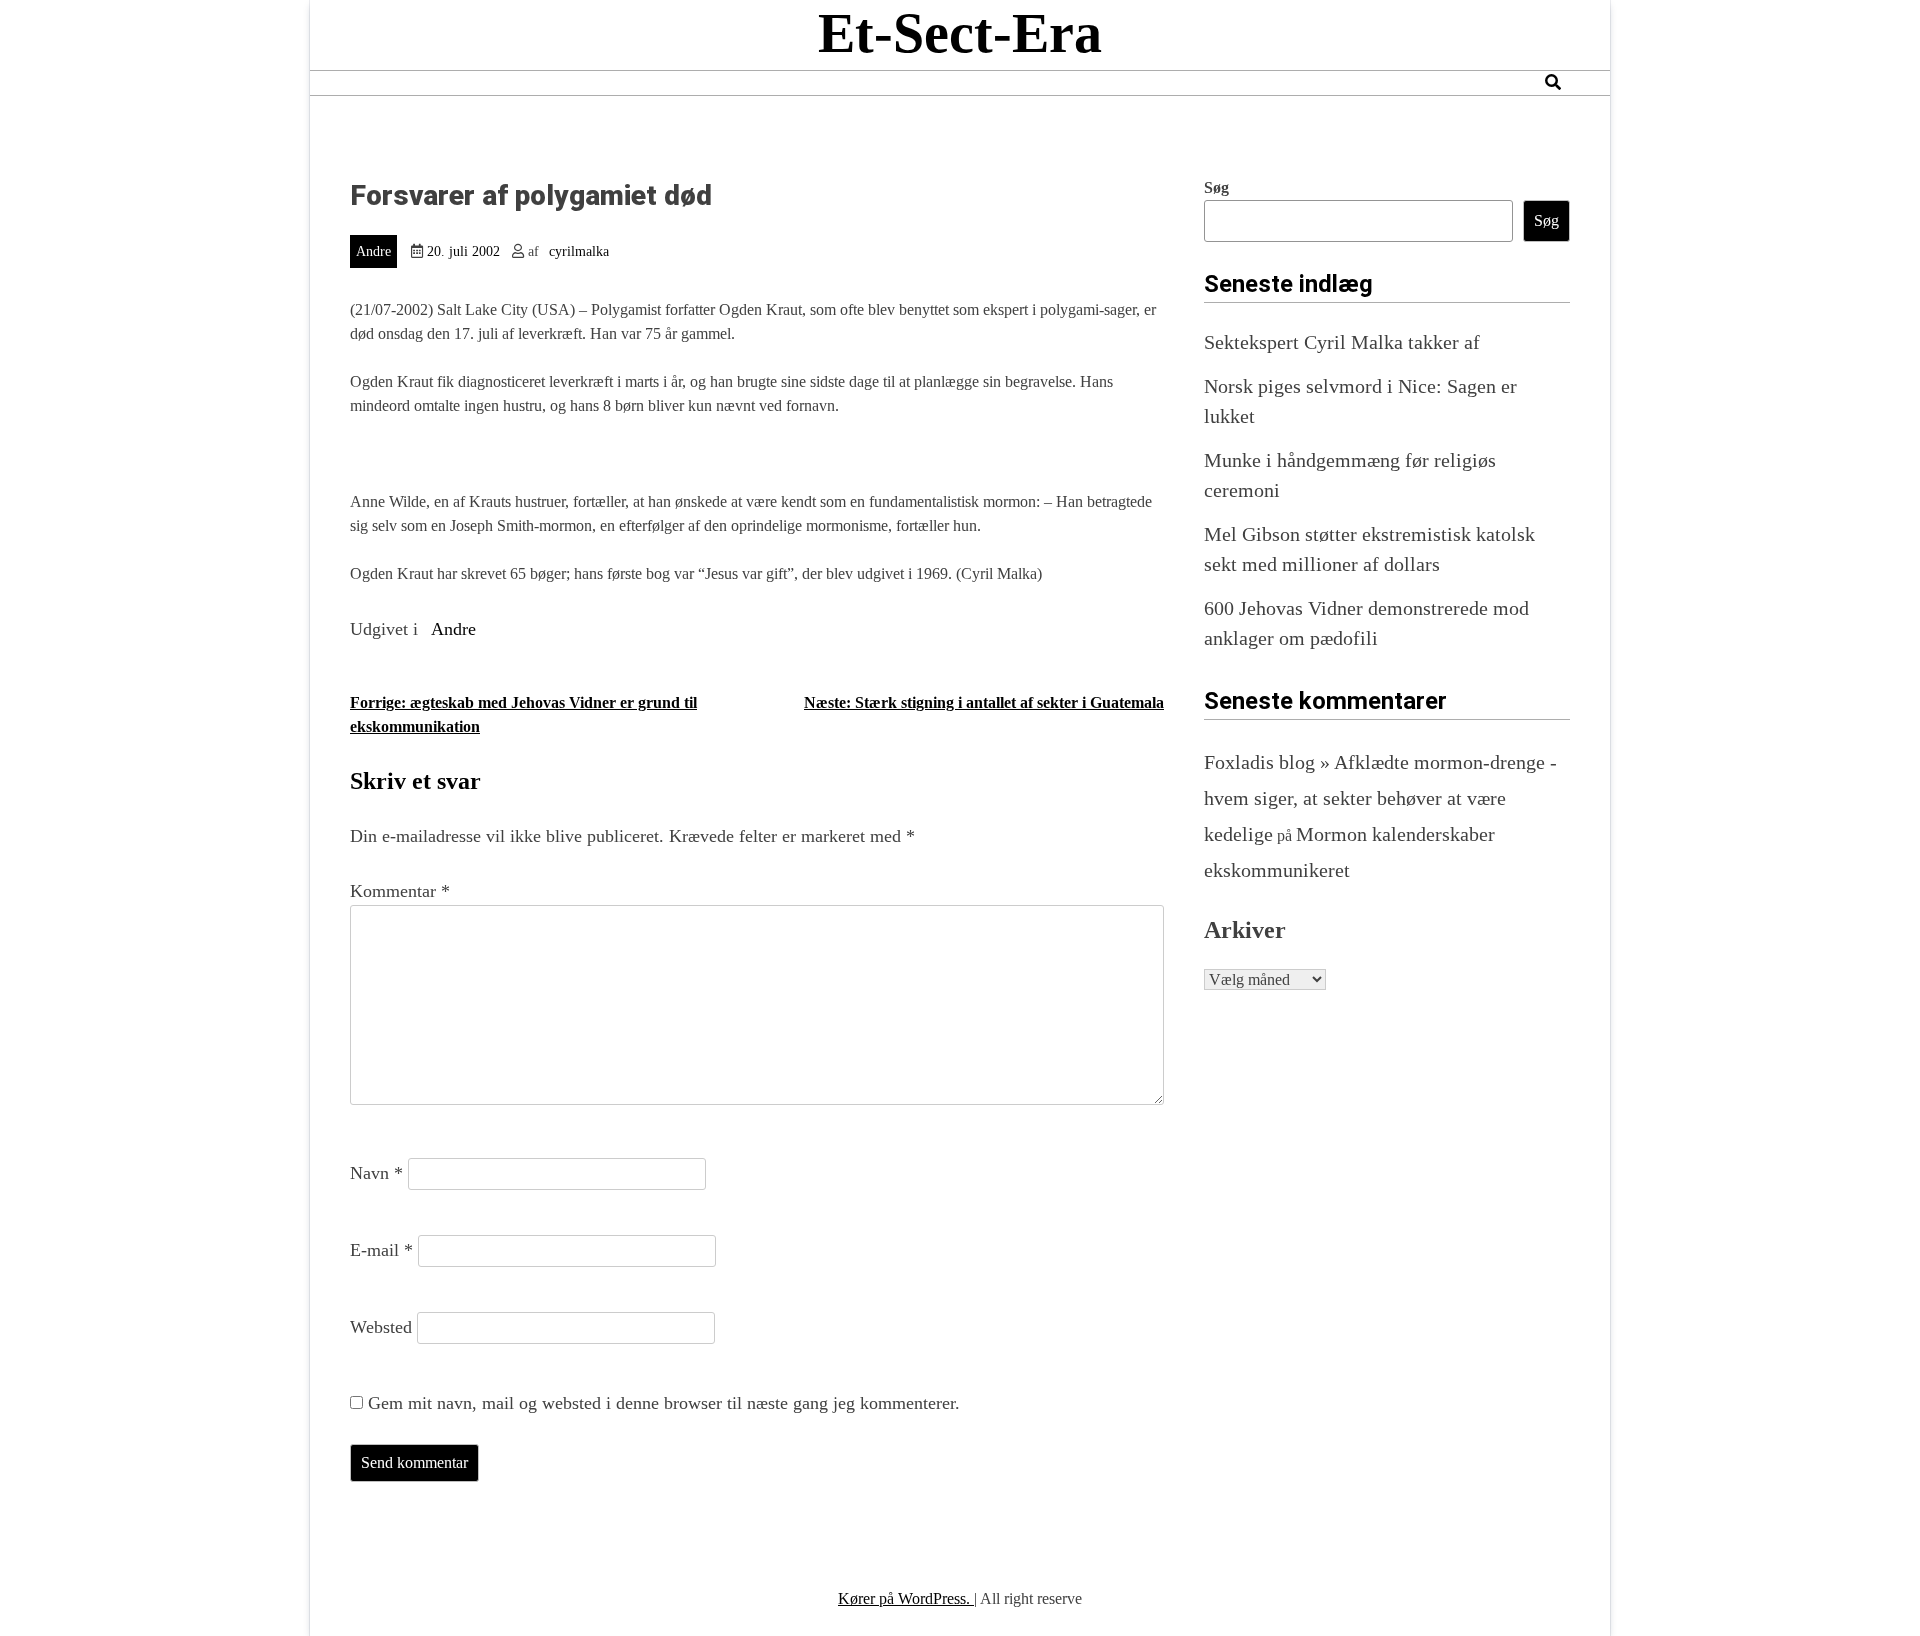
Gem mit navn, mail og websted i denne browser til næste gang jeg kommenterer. (664, 1403)
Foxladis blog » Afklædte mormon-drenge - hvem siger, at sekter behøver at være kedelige (1380, 798)
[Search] (1553, 82)
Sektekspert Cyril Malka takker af (1342, 342)
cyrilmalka (579, 251)
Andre (373, 251)
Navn (376, 1173)
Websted (381, 1327)
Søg (1216, 187)
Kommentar (400, 891)
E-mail (381, 1250)
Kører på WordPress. (906, 1598)
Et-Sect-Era (960, 33)
